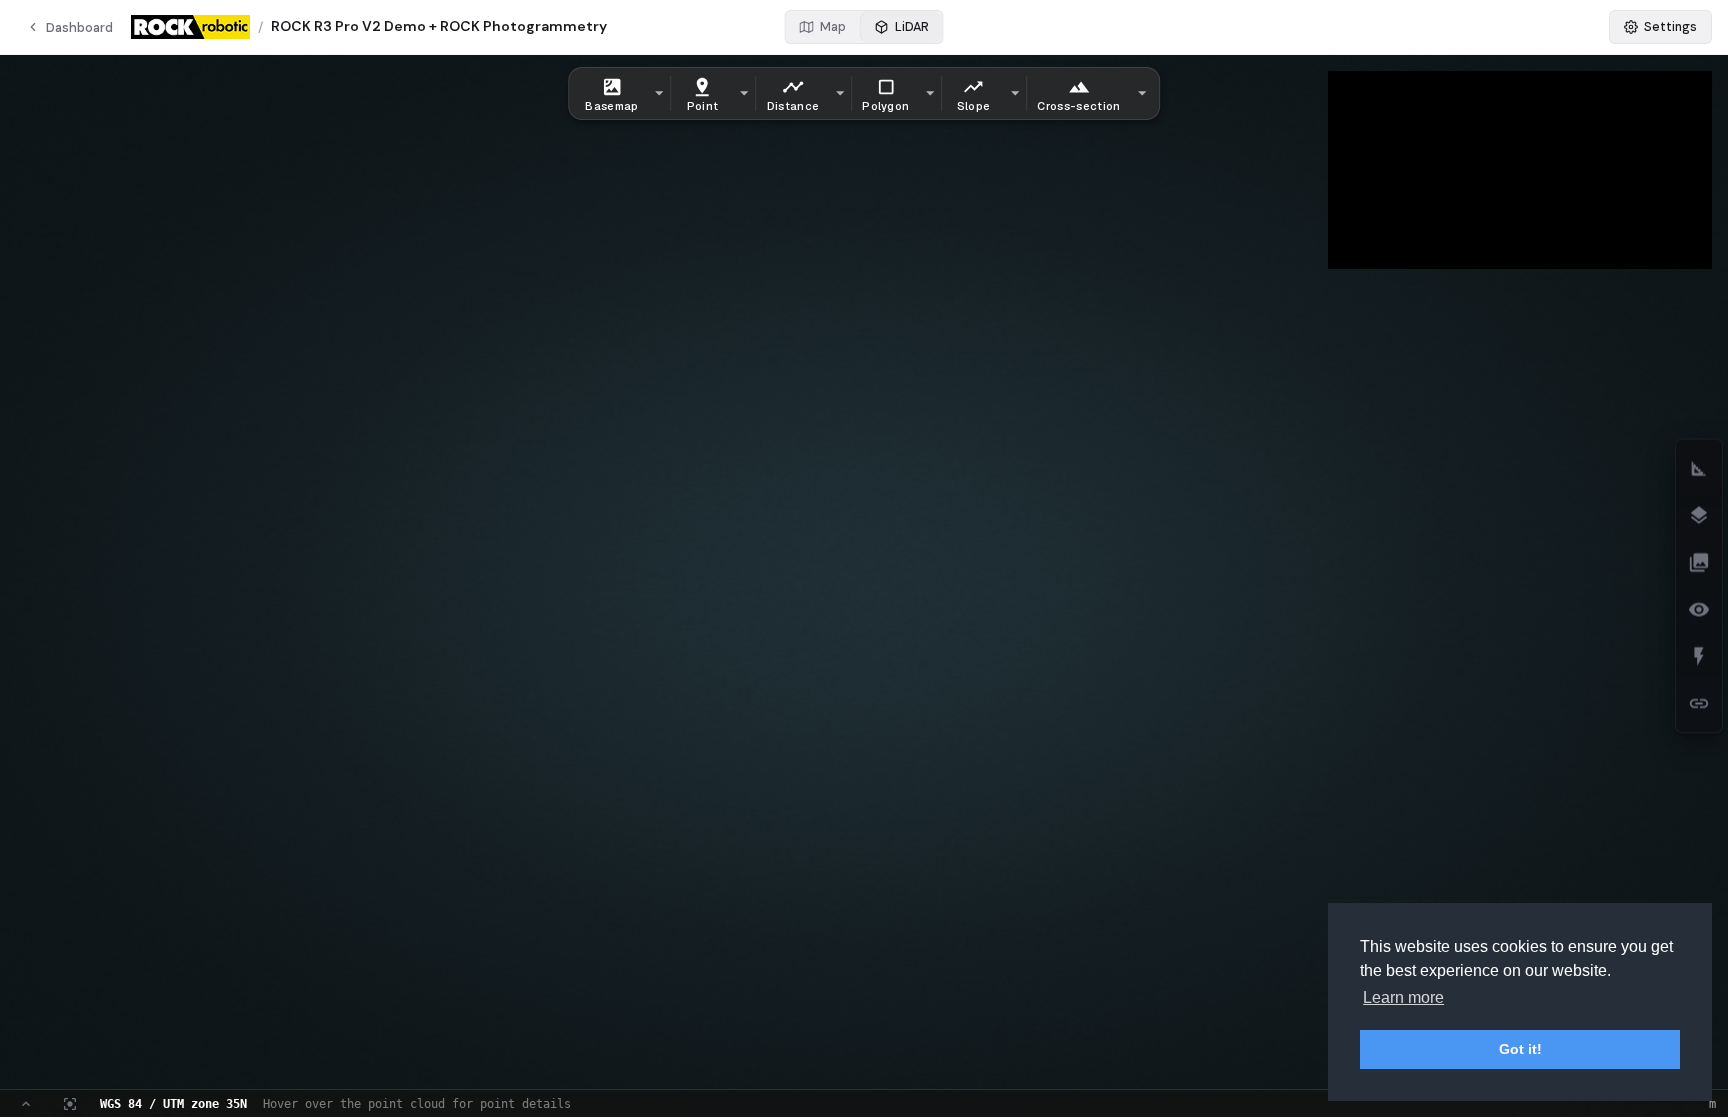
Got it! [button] (1520, 1049)
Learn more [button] (1403, 997)
